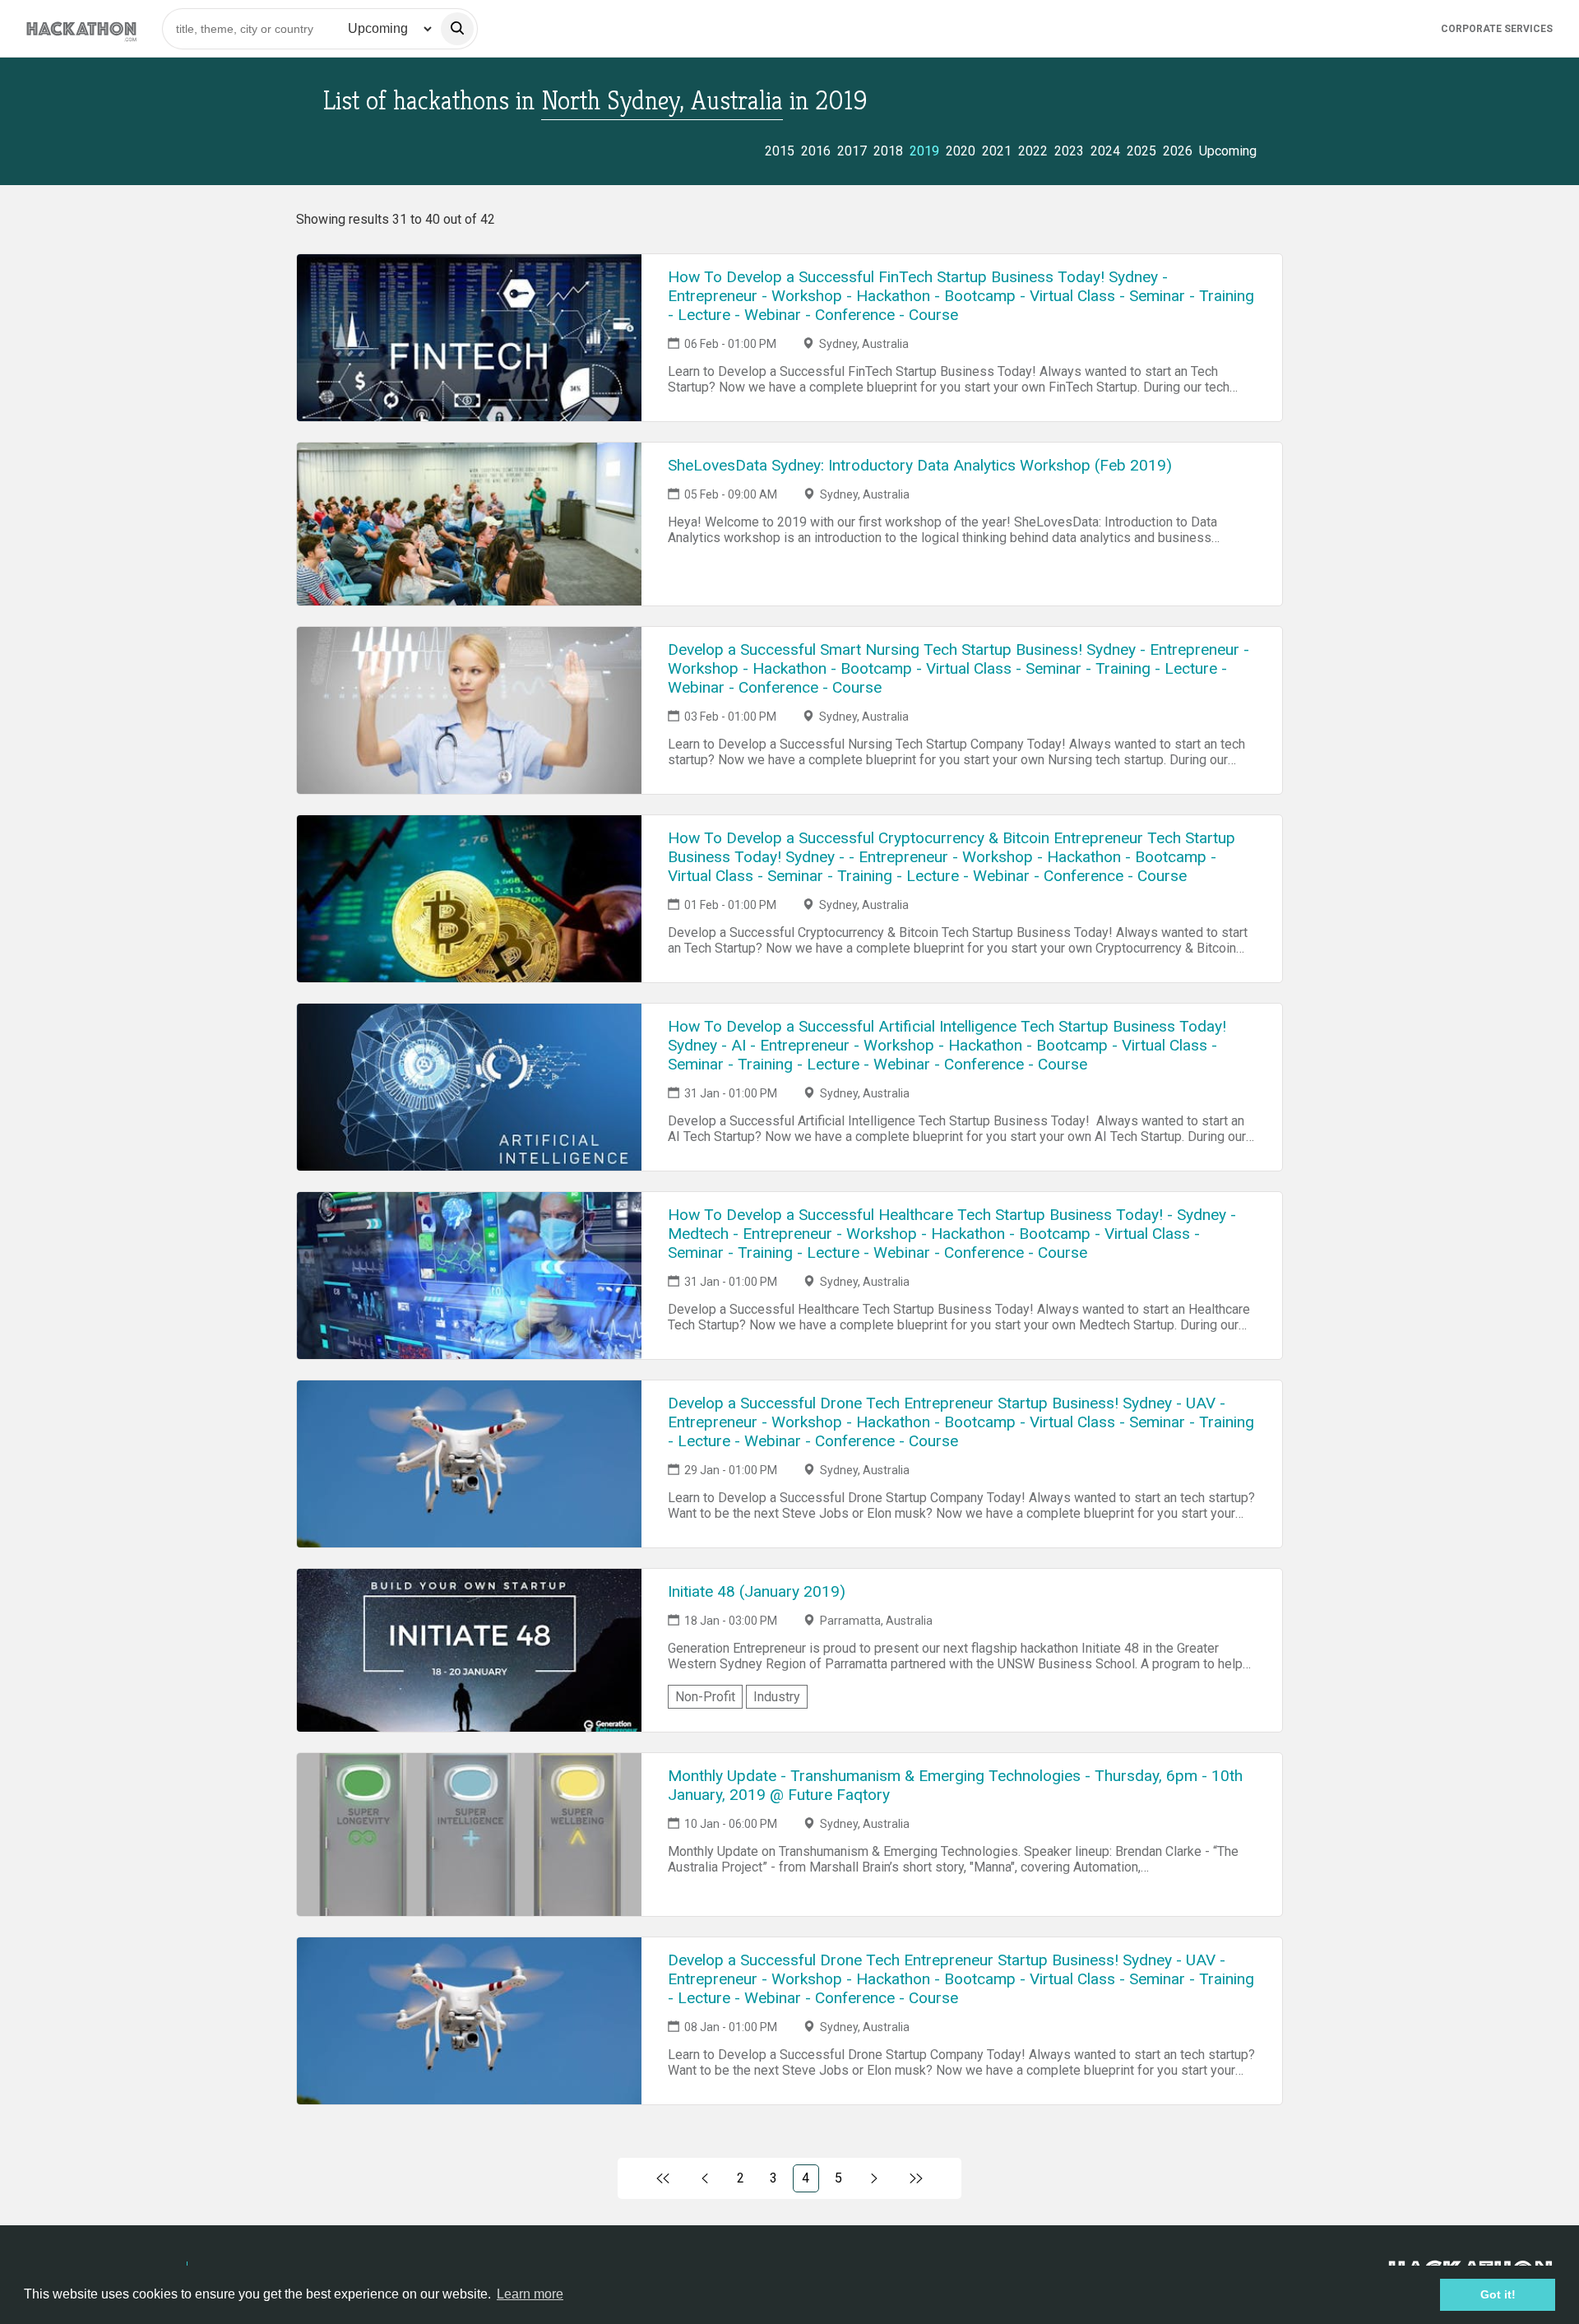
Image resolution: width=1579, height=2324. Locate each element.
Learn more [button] (530, 2294)
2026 (1178, 151)
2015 (780, 151)
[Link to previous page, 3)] (705, 2178)
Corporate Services (1497, 29)
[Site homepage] (81, 28)
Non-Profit (705, 1697)
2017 (852, 151)
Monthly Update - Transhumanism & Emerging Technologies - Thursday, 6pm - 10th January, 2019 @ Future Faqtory (955, 1785)
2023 (1069, 151)
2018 (888, 151)
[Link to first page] (663, 2178)
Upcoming (1228, 151)
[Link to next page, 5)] (875, 2178)
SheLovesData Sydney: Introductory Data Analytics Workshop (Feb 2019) (920, 465)
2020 (961, 151)
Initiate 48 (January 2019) (757, 1591)
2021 (997, 151)
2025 (1141, 151)
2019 (924, 151)
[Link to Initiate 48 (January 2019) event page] (469, 1650)
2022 (1033, 151)
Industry (777, 1697)
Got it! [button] (1498, 2294)
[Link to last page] (916, 2178)
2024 (1105, 151)
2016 (816, 151)
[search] (457, 29)
